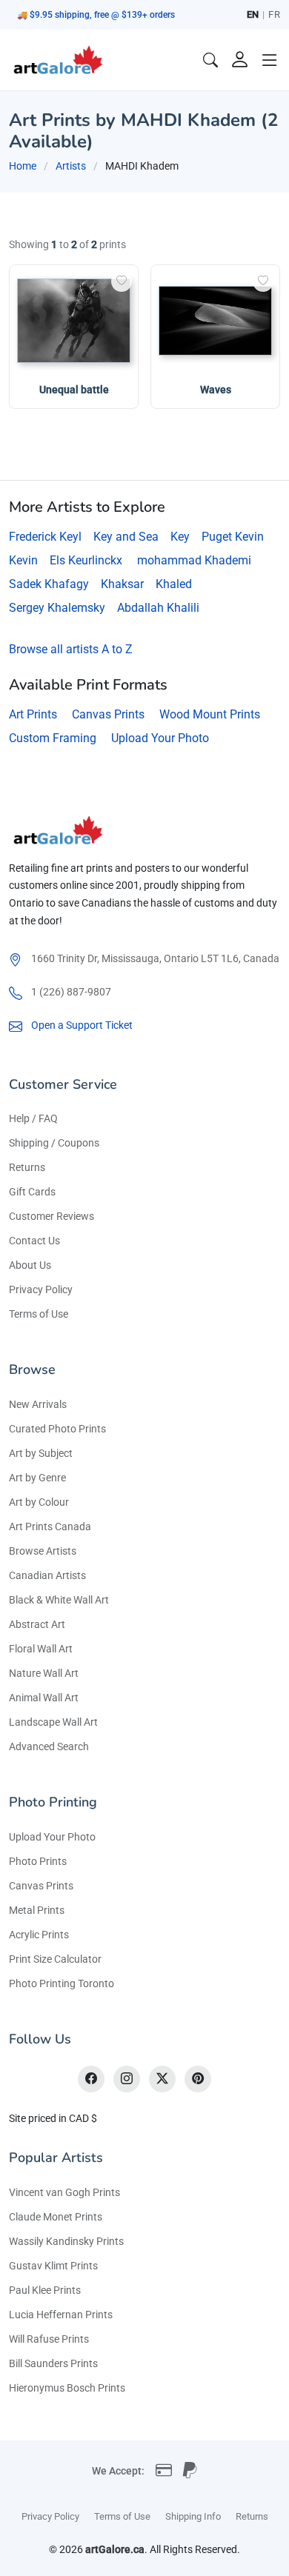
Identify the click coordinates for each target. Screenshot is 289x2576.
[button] (270, 60)
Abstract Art (37, 1624)
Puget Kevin (233, 537)
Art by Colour (39, 1502)
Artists (71, 166)
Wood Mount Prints (210, 714)
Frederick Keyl (45, 537)
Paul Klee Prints (45, 2290)
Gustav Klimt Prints (53, 2266)
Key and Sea (126, 537)
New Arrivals (38, 1404)
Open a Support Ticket (82, 1025)
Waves (216, 390)
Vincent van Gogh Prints (64, 2192)
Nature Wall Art (44, 1673)
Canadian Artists (47, 1575)
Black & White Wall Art (59, 1600)
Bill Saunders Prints (53, 2363)
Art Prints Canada (50, 1526)
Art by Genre (37, 1478)
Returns (27, 1167)
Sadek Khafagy (49, 584)
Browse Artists (43, 1551)
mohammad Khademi (194, 560)
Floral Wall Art (41, 1649)
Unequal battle (74, 390)
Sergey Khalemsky (57, 608)
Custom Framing (53, 738)
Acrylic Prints (39, 1935)
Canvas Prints (108, 714)
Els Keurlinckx (86, 560)
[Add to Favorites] (122, 281)
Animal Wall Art (44, 1698)
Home (23, 166)
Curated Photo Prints (57, 1429)
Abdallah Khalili (158, 608)
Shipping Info (193, 2516)
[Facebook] (91, 2079)
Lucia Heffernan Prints (61, 2315)
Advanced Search (49, 1746)
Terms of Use (39, 1314)
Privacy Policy (41, 1289)
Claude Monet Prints (56, 2217)
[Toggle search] (210, 60)
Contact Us (34, 1241)
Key (180, 537)
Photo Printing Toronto (62, 1983)
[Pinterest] (198, 2079)
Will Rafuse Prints (49, 2339)
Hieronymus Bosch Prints (67, 2388)
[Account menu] (240, 60)
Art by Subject (41, 1453)
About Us (30, 1265)
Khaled (174, 584)
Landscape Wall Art (53, 1722)
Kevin (23, 560)
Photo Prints (38, 1861)
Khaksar (122, 584)
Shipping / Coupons (54, 1143)
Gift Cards (32, 1192)
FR (274, 14)
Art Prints (33, 714)
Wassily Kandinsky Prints (66, 2241)
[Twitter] (162, 2079)
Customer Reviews (52, 1216)
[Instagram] (127, 2079)
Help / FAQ (33, 1118)
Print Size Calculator (55, 1959)
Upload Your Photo (160, 738)
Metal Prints (37, 1910)
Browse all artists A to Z (71, 649)
